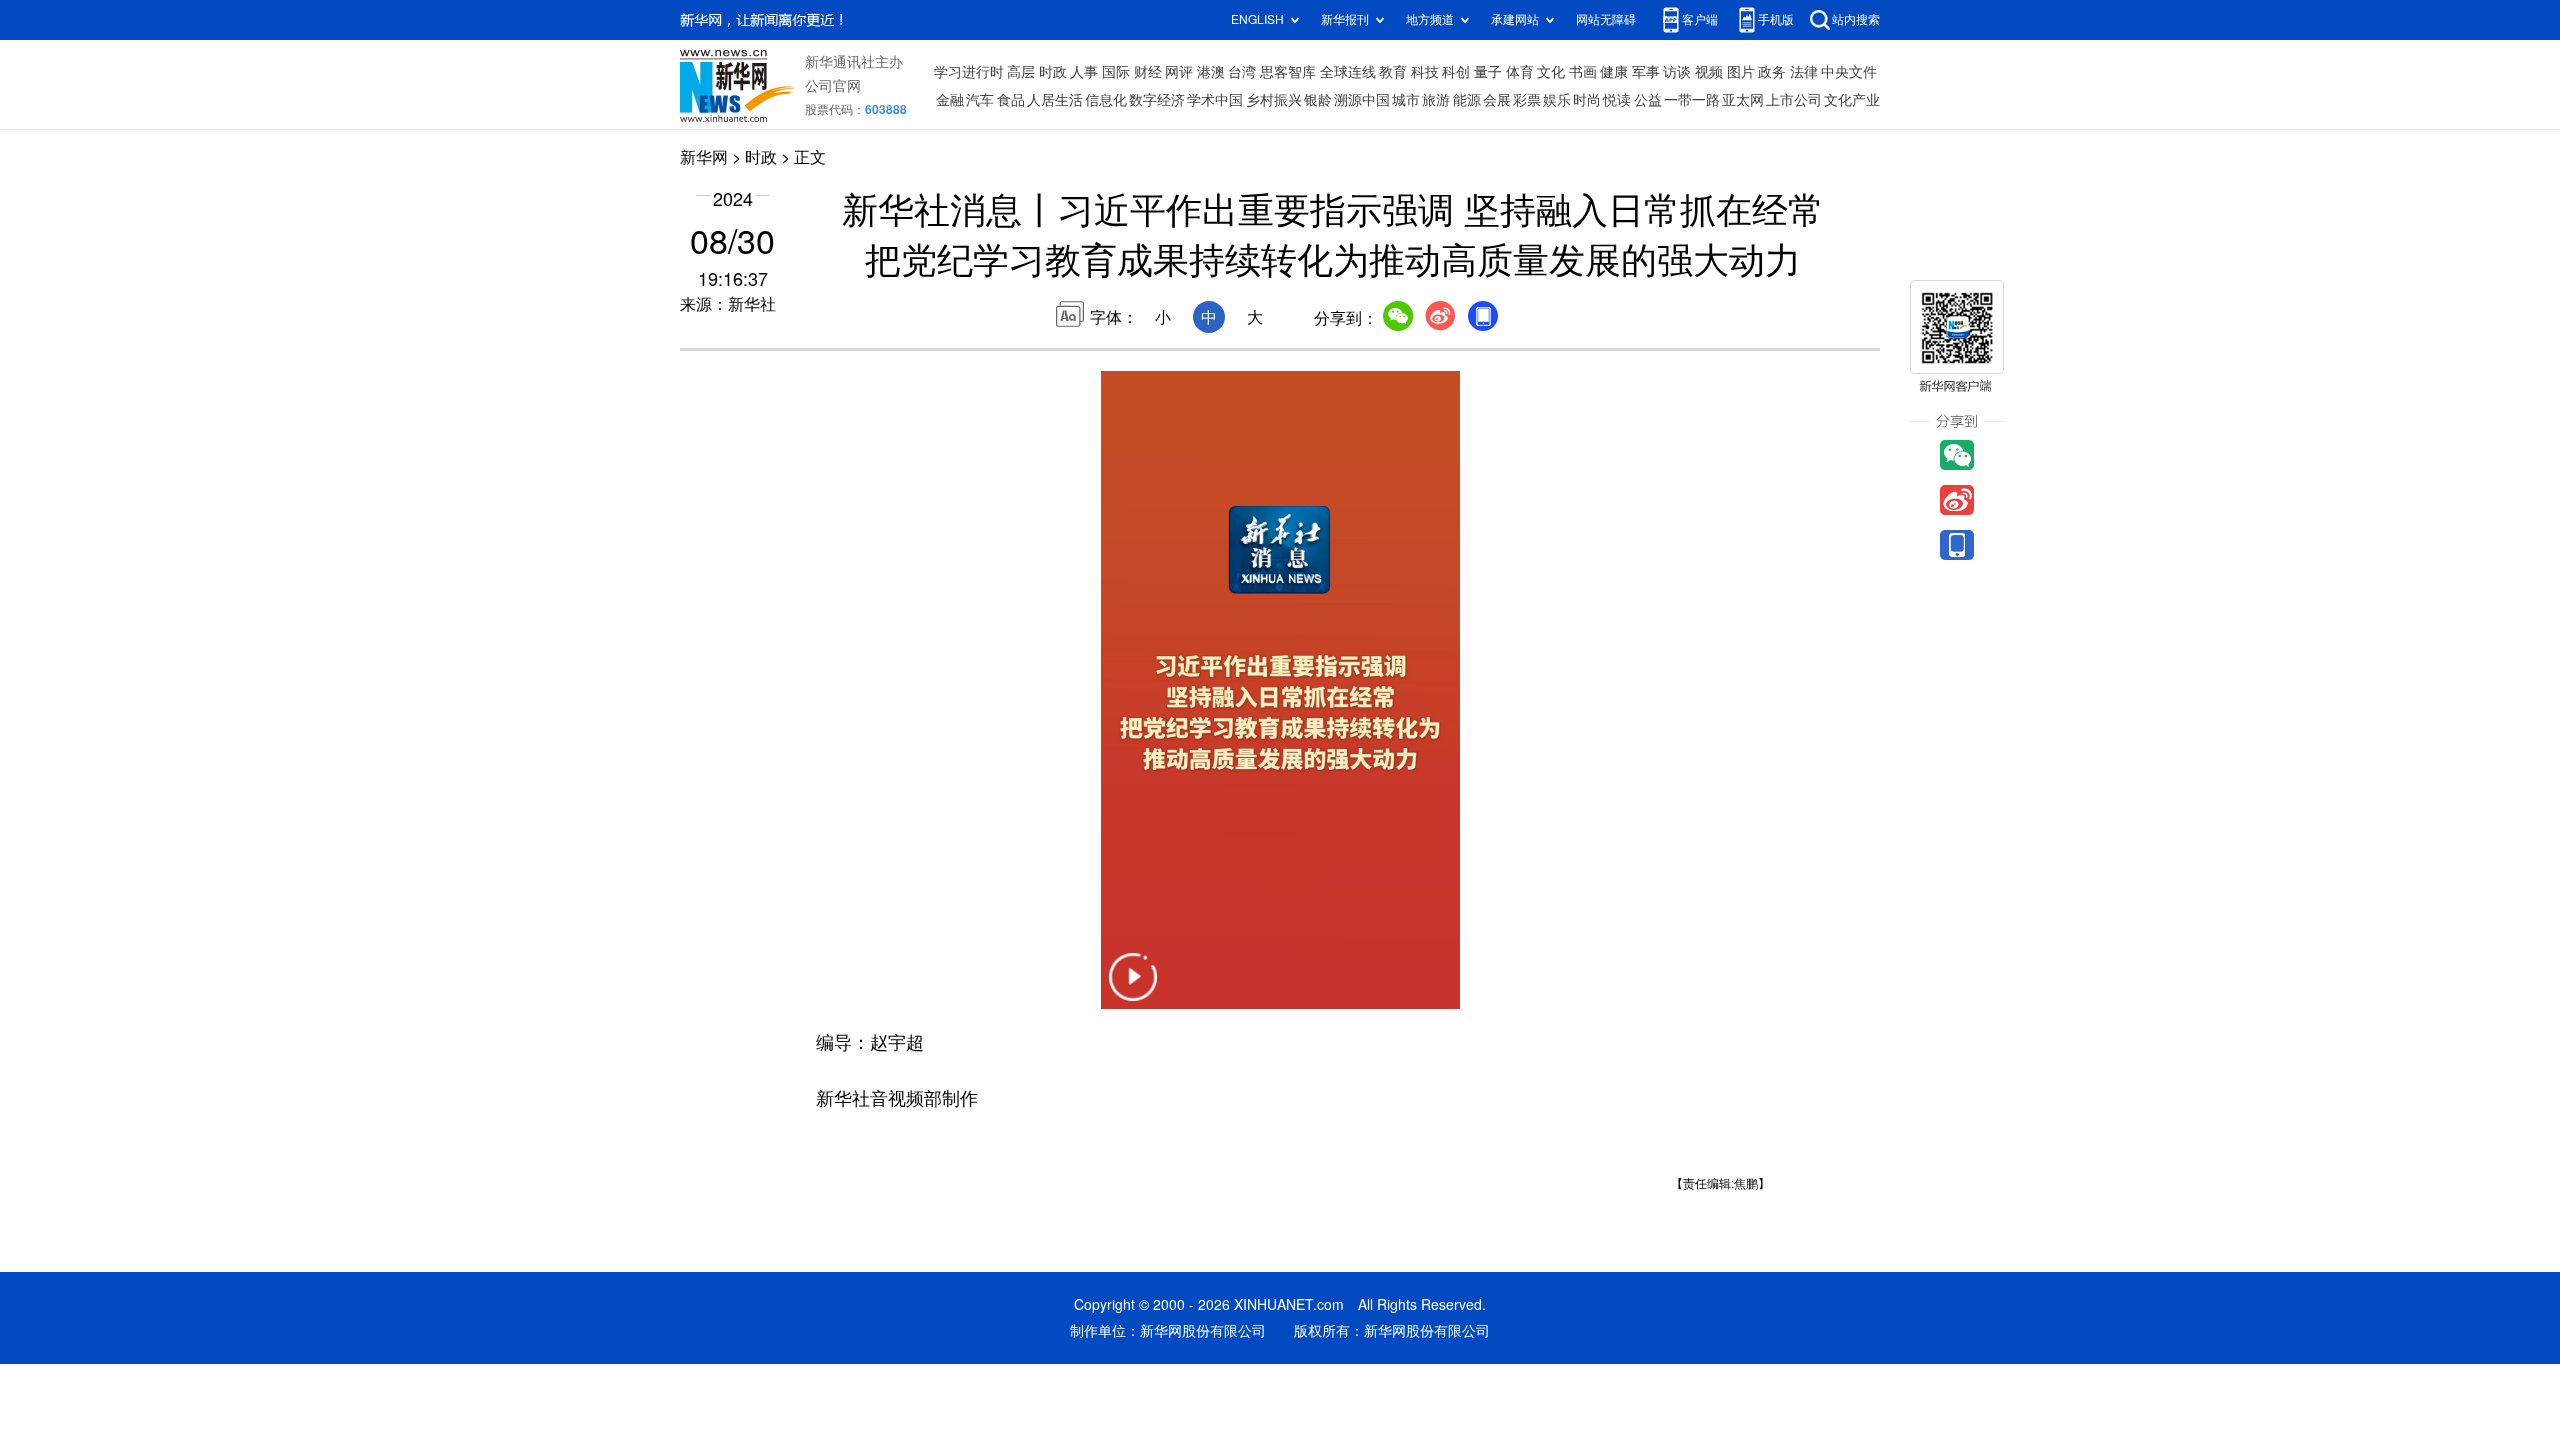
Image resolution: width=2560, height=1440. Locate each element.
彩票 (1527, 100)
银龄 (1318, 100)
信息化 (1106, 100)
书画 (1583, 72)
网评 (1179, 72)
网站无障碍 (1606, 19)
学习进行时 (969, 72)
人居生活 (1055, 100)
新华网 (704, 157)
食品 (1011, 100)
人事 (1084, 72)
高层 (1021, 72)
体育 (1520, 72)
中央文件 (1849, 72)
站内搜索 (1856, 19)
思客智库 (1288, 72)
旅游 (1436, 100)
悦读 (1617, 100)
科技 (1425, 72)
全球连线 (1348, 72)
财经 (1148, 72)
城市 (1406, 100)
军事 (1646, 72)
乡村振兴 (1274, 100)
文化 (1551, 72)
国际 (1116, 72)
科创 (1456, 72)
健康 (1614, 72)
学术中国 (1215, 100)
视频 (1709, 72)
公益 (1648, 100)
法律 (1804, 72)
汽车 (980, 100)
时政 (1053, 72)
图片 (1741, 72)
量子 (1488, 72)
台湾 (1242, 72)
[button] (1133, 989)
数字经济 (1157, 100)
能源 (1467, 100)
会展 (1497, 100)
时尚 (1587, 100)
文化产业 (1852, 100)
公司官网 (833, 86)
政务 (1772, 72)
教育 (1393, 72)
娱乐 (1557, 100)
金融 (950, 100)
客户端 (1700, 19)
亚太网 (1743, 100)
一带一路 (1692, 100)
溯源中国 (1362, 100)
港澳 (1211, 72)
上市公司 (1794, 100)
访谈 (1677, 72)
